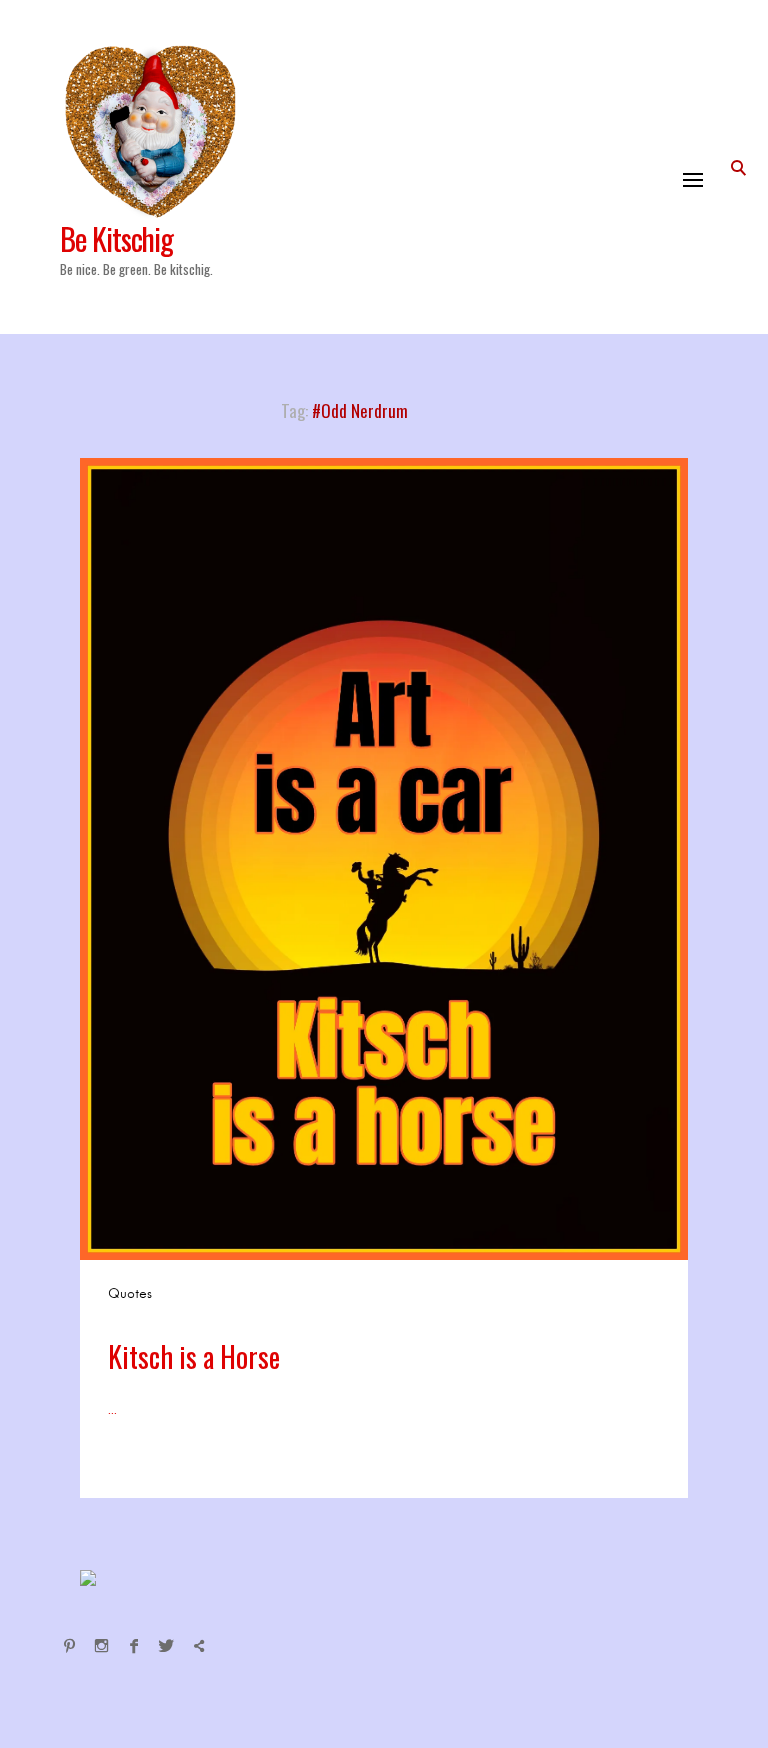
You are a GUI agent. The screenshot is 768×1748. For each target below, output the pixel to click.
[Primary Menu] (693, 180)
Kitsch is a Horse (194, 1356)
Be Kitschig (116, 238)
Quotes (130, 1293)
